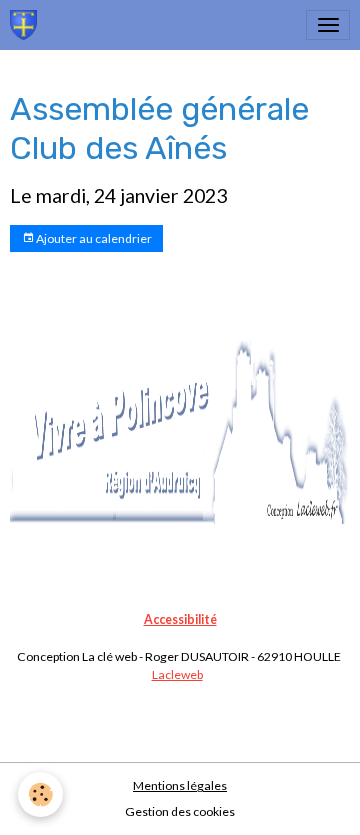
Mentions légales (180, 785)
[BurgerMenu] (328, 25)
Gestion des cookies (180, 811)
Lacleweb (177, 674)
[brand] (27, 25)
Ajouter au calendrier (93, 238)
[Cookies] (40, 794)
